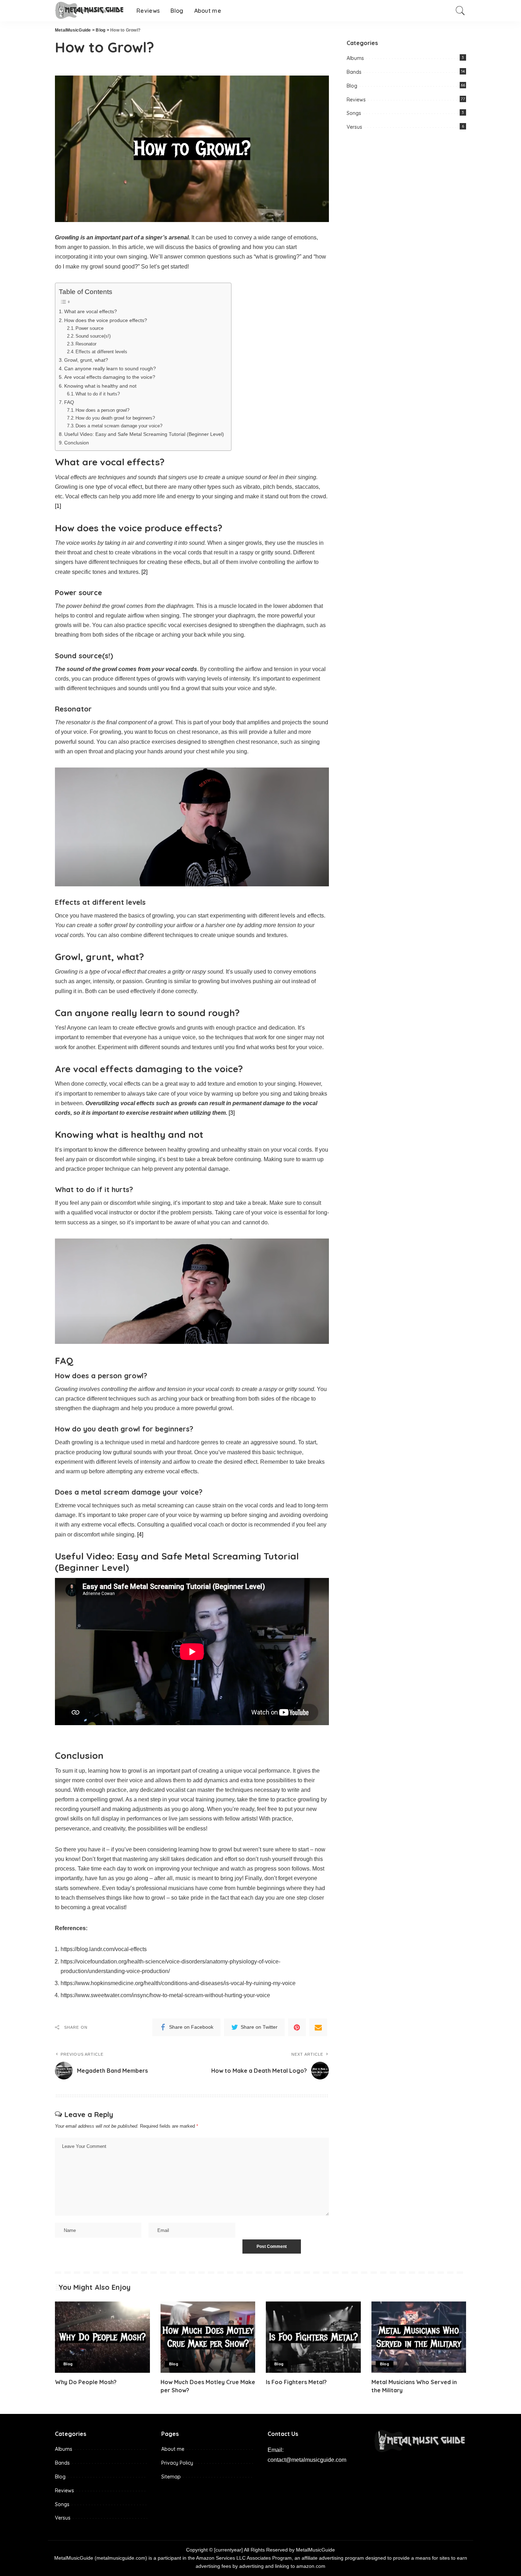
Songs (354, 113)
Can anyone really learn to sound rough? (110, 369)
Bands (354, 72)
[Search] (460, 11)
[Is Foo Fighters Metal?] (313, 2337)
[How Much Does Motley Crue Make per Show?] (208, 2337)
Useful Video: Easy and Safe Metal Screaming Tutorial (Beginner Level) (144, 434)
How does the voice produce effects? (106, 320)
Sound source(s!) (93, 336)
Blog (352, 86)
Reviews (356, 100)
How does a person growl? (102, 410)
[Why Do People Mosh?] (102, 2337)
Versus (354, 127)
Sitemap (171, 2477)
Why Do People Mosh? (86, 2382)
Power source (89, 328)
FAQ (69, 402)
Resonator (86, 344)
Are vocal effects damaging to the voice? (110, 377)
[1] (58, 506)
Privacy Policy (177, 2463)
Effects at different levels (101, 352)
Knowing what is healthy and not (100, 386)
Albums (355, 58)
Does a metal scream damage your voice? (119, 426)
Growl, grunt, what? (86, 360)
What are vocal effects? (91, 311)
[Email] (318, 2027)
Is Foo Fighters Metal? (296, 2382)
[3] (232, 1113)
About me (173, 2449)
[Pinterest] (297, 2027)
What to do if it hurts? (98, 394)
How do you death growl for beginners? (115, 418)
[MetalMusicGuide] (90, 11)
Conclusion (77, 443)
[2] (144, 572)
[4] (140, 1534)
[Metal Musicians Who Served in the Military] (419, 2337)
